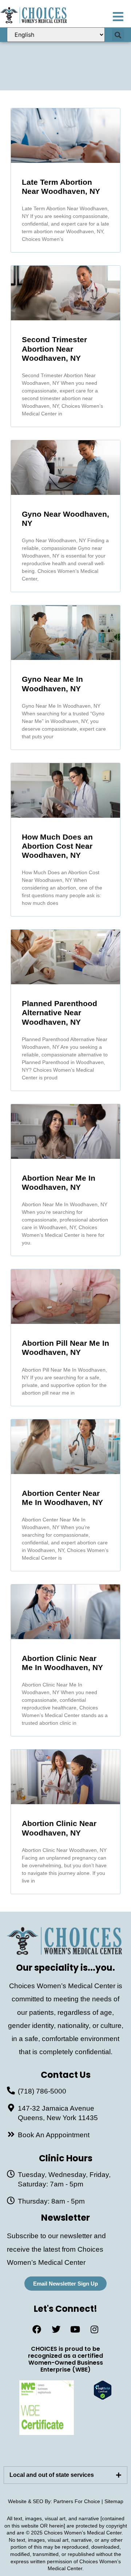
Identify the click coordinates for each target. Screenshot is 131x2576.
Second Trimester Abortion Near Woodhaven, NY (54, 349)
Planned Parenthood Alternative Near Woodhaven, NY (59, 1013)
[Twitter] (56, 2329)
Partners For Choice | (79, 2501)
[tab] (65, 2475)
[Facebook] (37, 2329)
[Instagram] (95, 2329)
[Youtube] (75, 2329)
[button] (118, 35)
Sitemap (114, 2501)
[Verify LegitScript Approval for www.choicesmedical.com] (103, 2398)
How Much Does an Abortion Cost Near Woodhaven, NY (57, 846)
